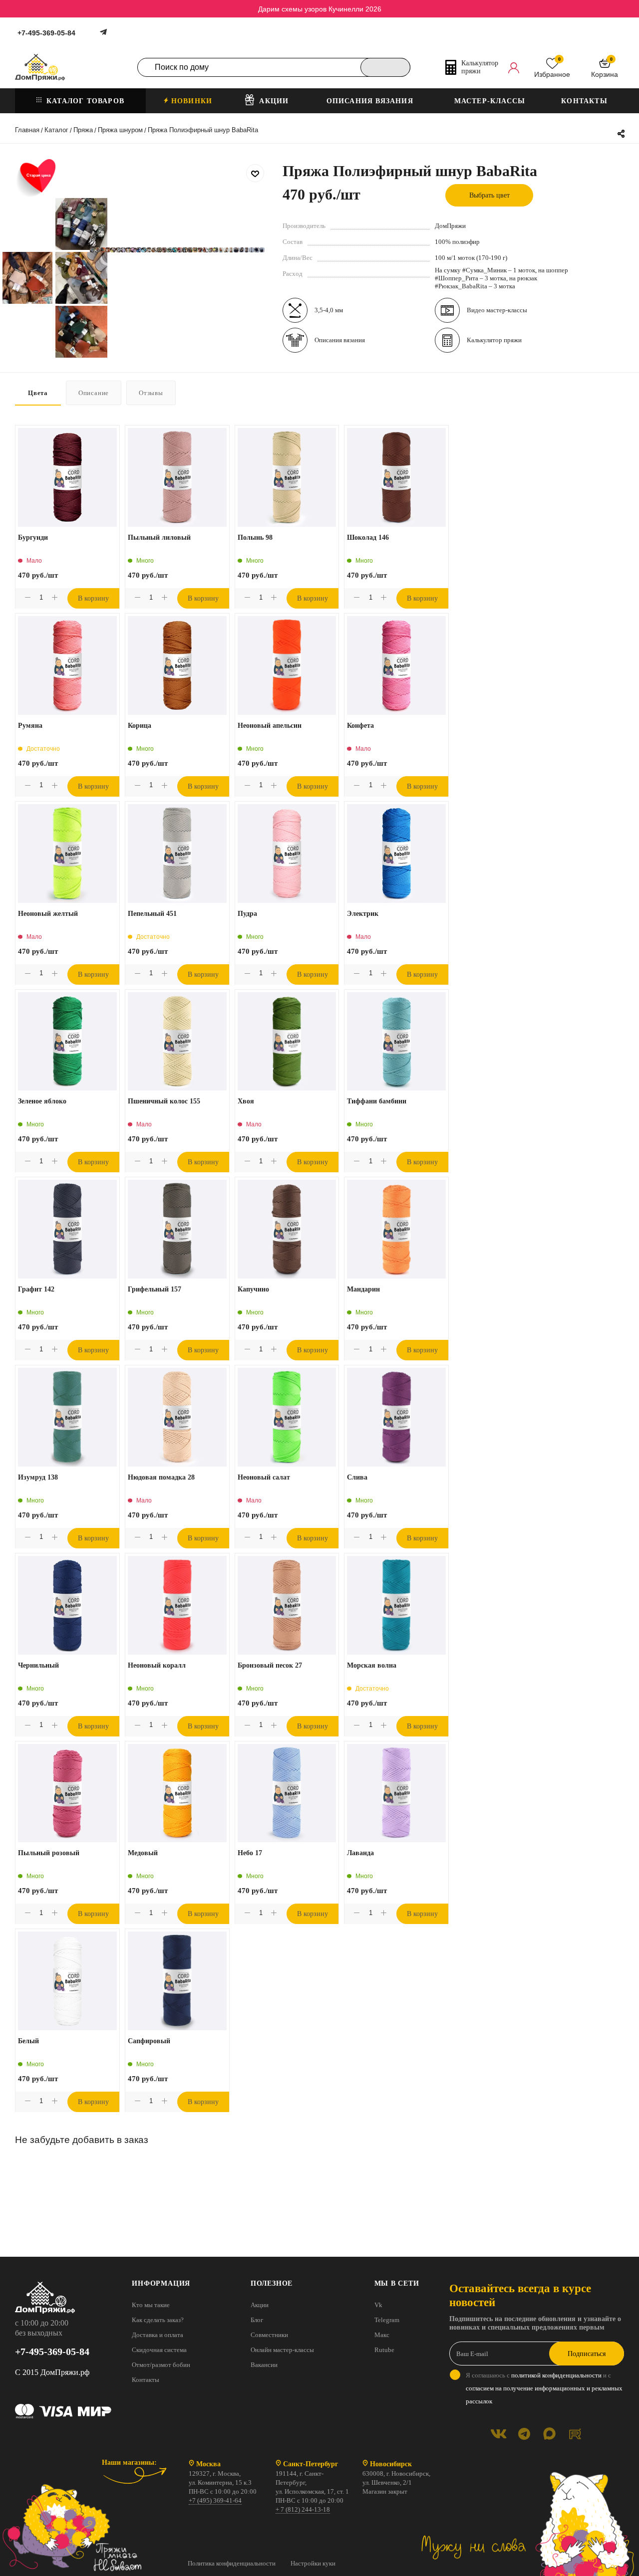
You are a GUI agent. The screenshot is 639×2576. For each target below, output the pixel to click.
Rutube (384, 2350)
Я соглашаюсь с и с (544, 2388)
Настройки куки (313, 2563)
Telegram (387, 2320)
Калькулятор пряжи (494, 340)
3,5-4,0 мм (329, 310)
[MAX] (549, 2434)
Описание (94, 393)
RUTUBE (575, 2434)
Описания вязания (340, 340)
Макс (382, 2335)
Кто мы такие (151, 2305)
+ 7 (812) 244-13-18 (303, 2509)
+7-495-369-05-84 (46, 33)
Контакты (146, 2380)
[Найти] (385, 67)
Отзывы (151, 393)
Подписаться (587, 2354)
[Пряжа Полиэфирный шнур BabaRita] (92, 250)
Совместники (269, 2335)
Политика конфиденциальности (232, 2563)
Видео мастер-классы (497, 310)
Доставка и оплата (158, 2335)
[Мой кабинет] (514, 67)
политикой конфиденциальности (556, 2375)
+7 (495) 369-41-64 (215, 2500)
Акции (260, 2305)
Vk (378, 2305)
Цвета (38, 393)
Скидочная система (159, 2350)
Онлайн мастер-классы (282, 2350)
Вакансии (264, 2365)
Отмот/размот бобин (161, 2365)
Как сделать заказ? (158, 2320)
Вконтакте (498, 2434)
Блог (257, 2320)
